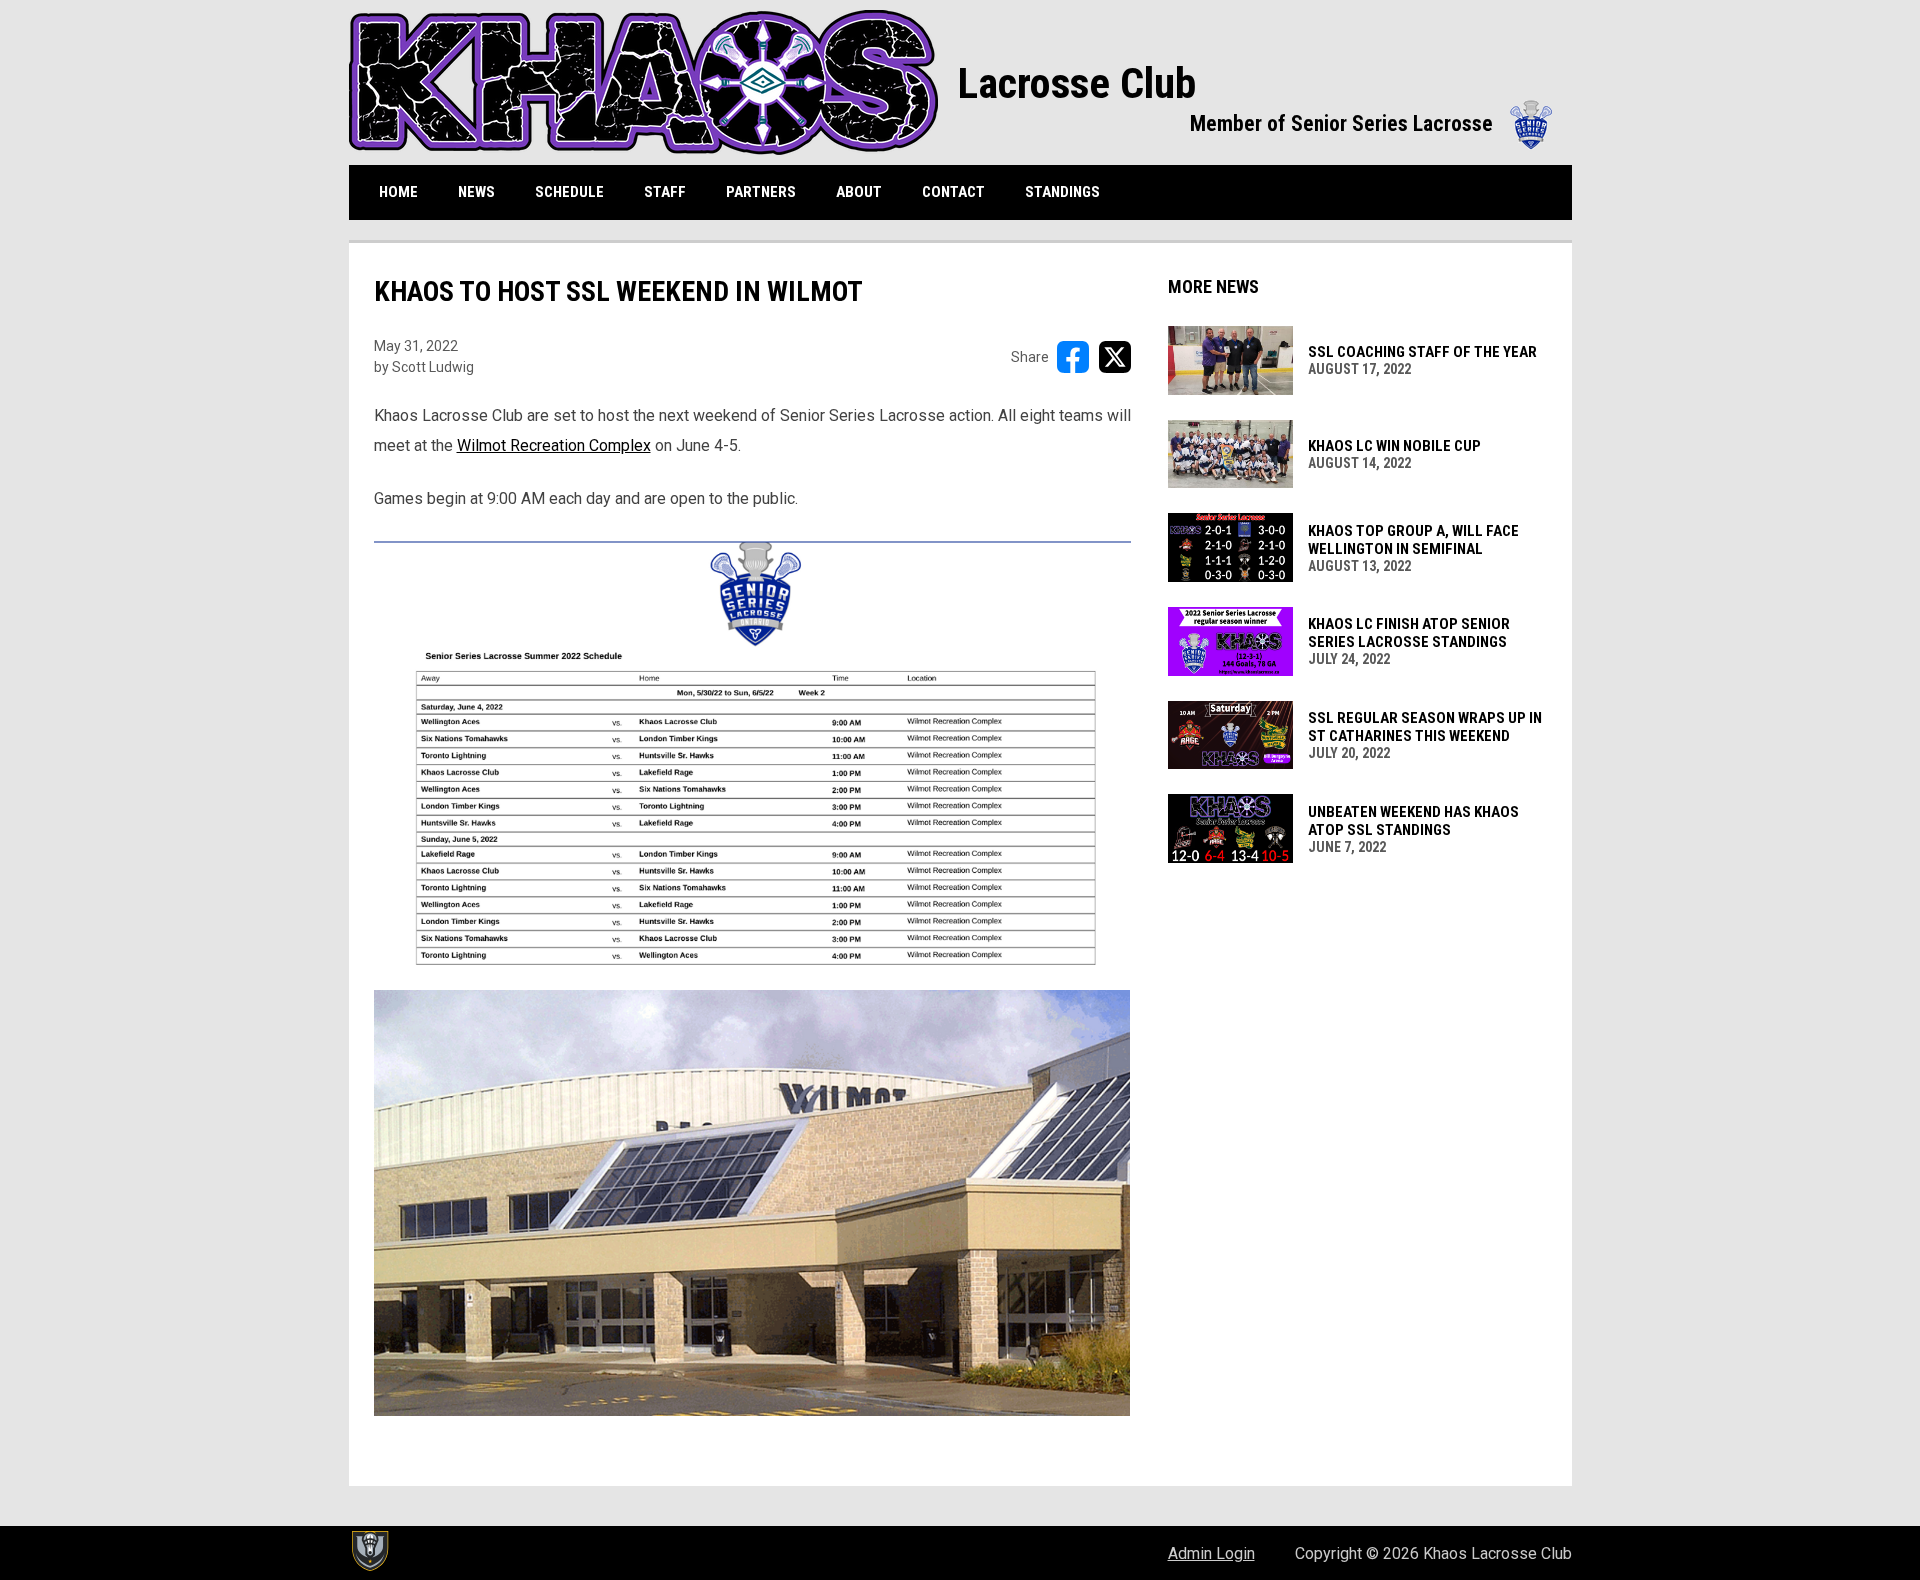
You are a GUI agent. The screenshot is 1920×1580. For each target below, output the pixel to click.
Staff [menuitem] (665, 192)
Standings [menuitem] (1070, 191)
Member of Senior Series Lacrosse (1371, 123)
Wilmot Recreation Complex (554, 445)
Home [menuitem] (398, 192)
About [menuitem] (859, 192)
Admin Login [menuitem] (1211, 1553)
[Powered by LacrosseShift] (369, 1551)
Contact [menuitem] (953, 192)
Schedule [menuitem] (569, 192)
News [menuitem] (476, 192)
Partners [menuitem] (761, 192)
